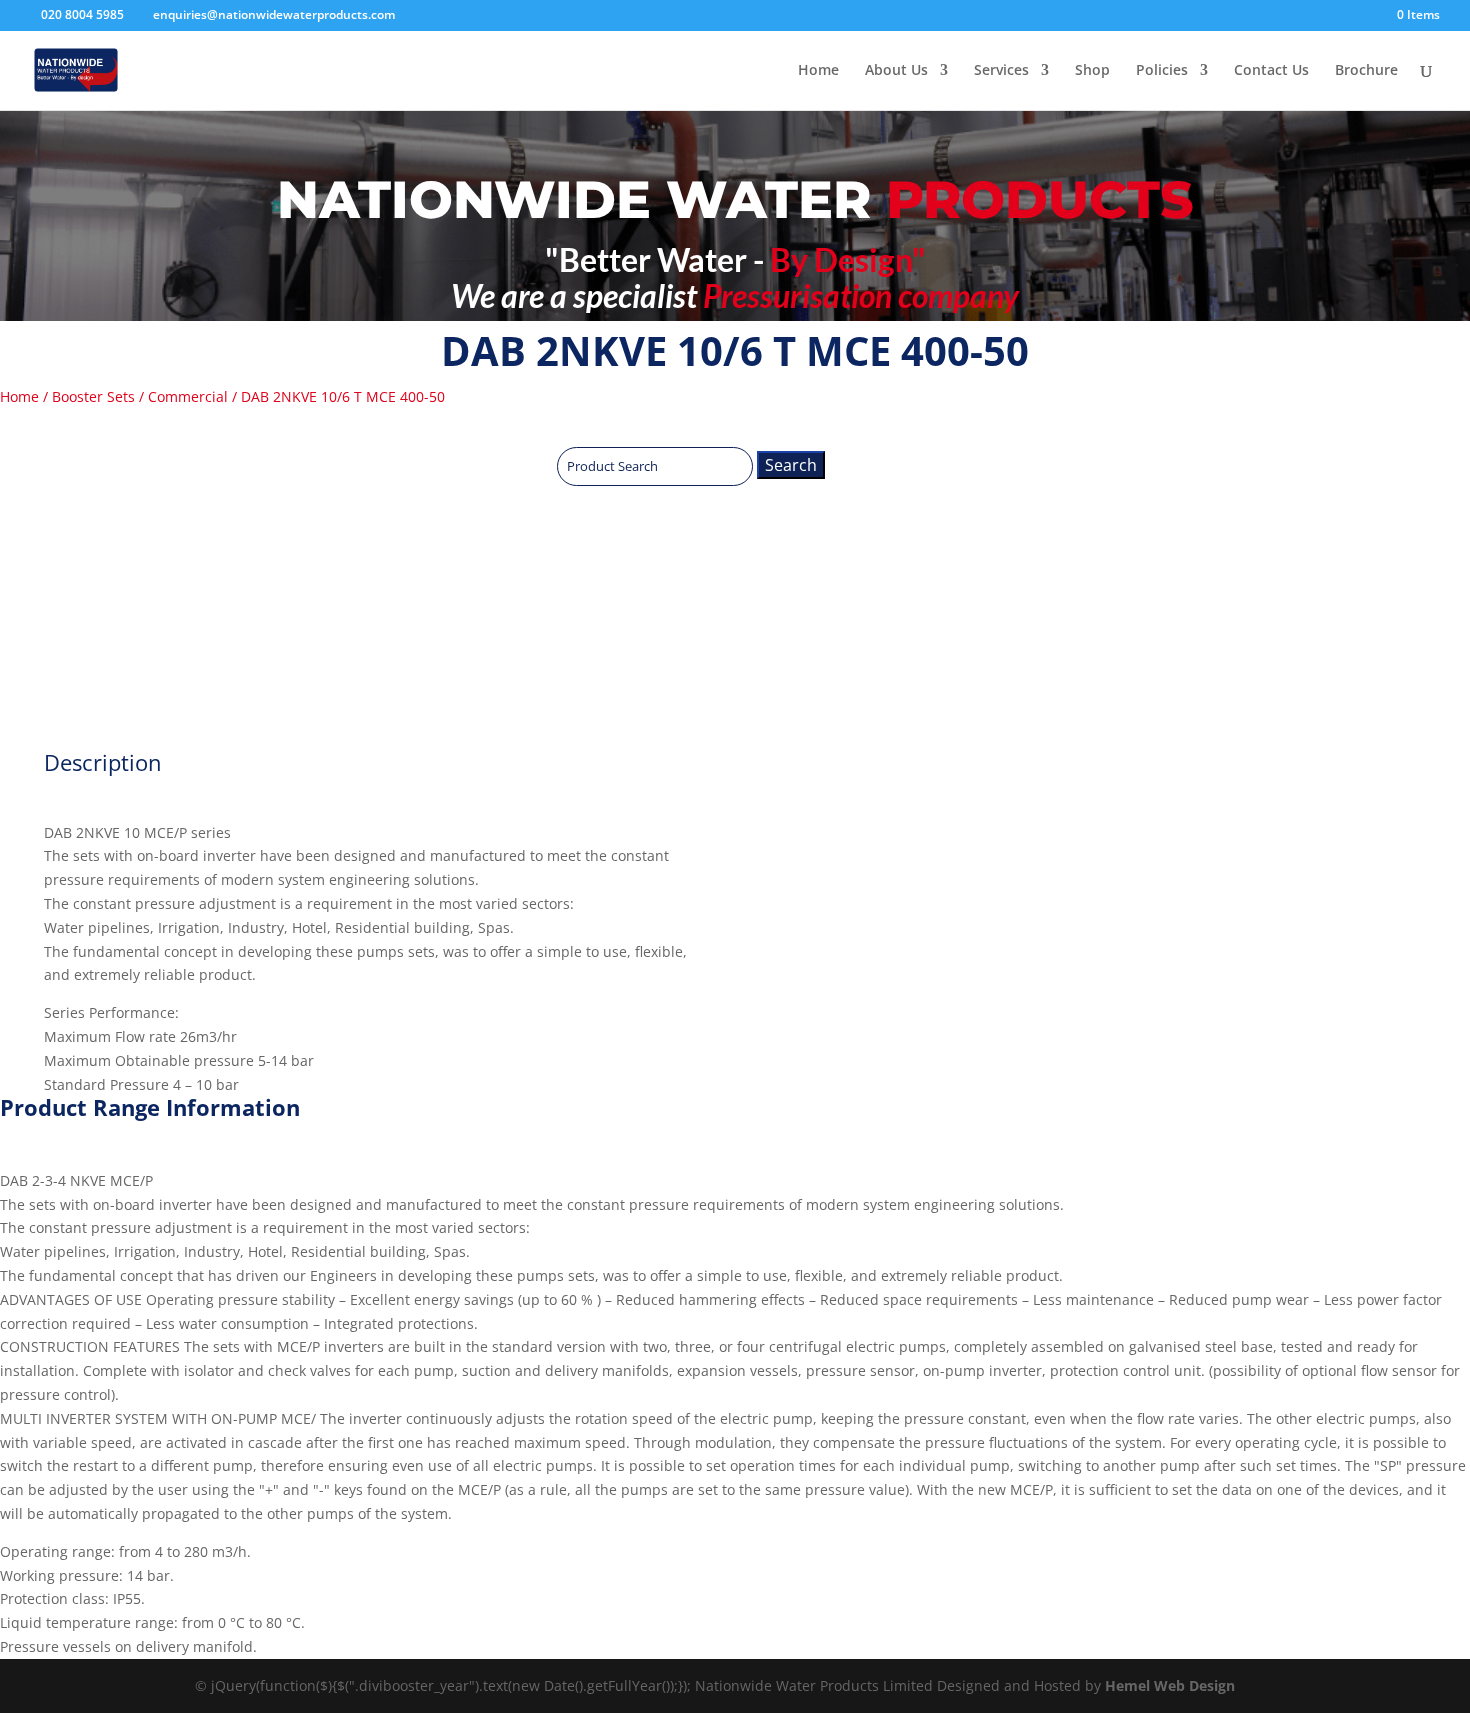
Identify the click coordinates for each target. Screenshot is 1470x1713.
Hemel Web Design (1170, 1685)
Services (1001, 71)
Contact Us (1271, 71)
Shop (1092, 71)
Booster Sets (93, 396)
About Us (896, 71)
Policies (1162, 71)
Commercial (188, 396)
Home (818, 71)
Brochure (1366, 71)
